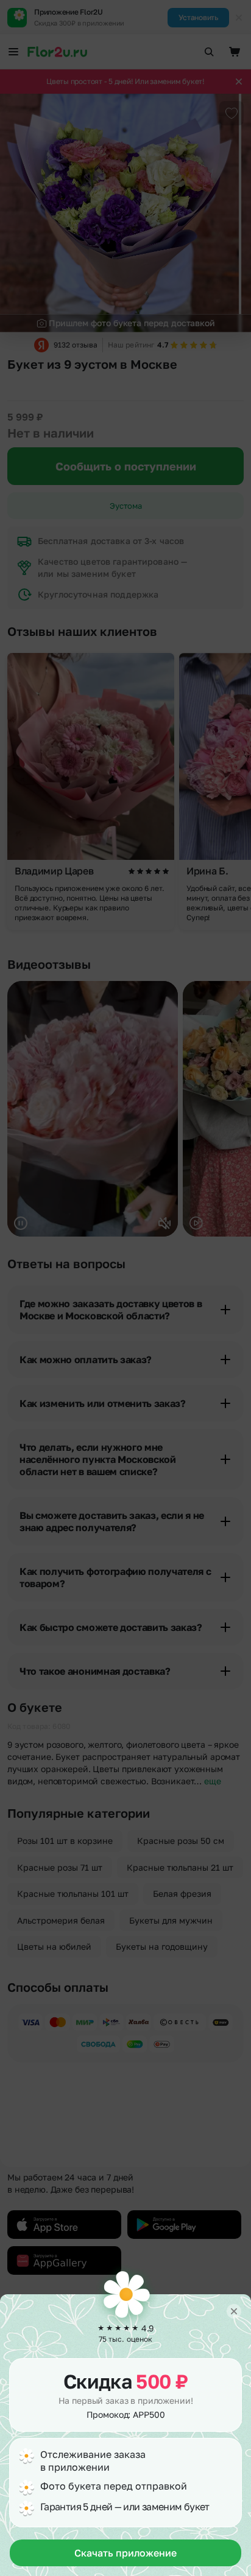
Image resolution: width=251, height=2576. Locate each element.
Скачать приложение (125, 2553)
